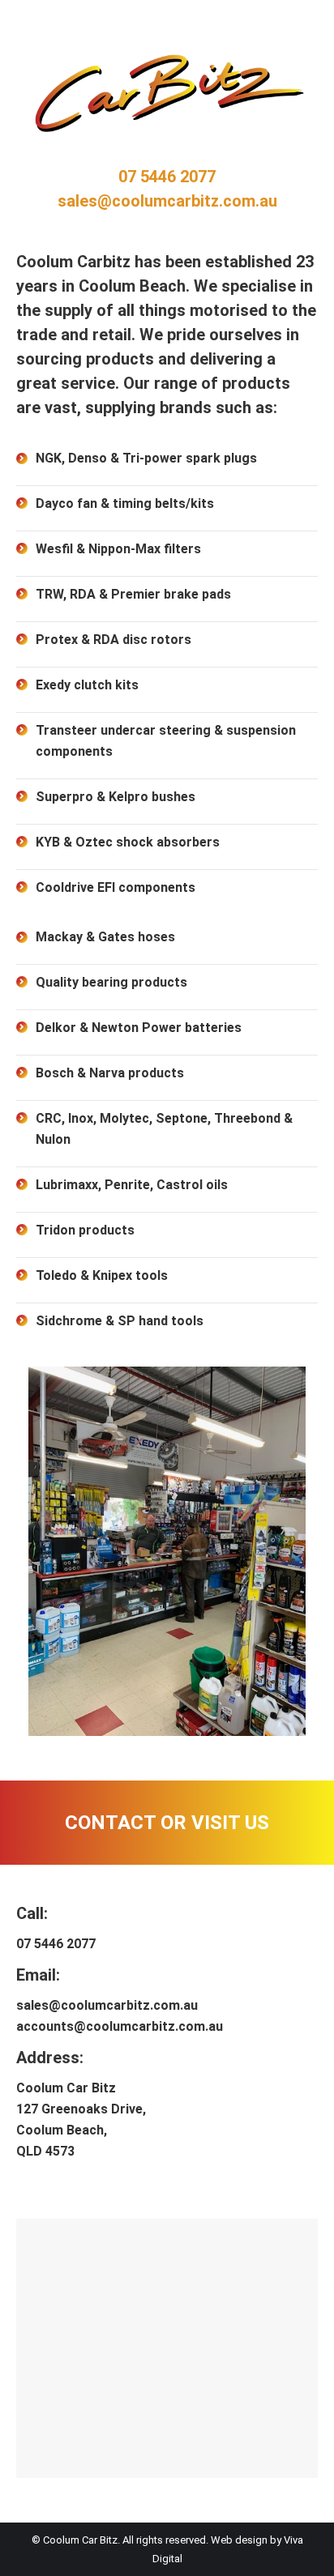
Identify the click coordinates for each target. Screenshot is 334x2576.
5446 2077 (176, 177)
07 (127, 177)
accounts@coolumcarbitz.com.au (120, 2026)
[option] (167, 1551)
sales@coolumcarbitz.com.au (167, 201)
